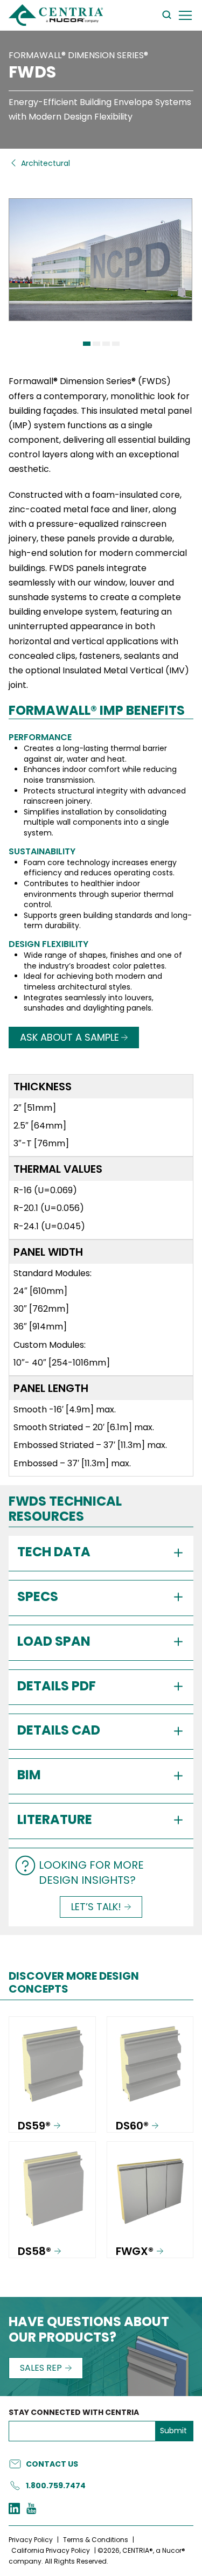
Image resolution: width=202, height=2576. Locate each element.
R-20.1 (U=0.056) (49, 1208)
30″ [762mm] (41, 1309)
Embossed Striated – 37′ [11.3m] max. (90, 1445)
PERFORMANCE (40, 737)
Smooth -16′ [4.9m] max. (65, 1409)
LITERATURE (55, 1819)
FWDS (32, 72)
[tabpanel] (101, 267)
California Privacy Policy (51, 2550)
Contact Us (52, 2464)
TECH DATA (54, 1552)
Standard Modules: (53, 1273)
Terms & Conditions (96, 2540)
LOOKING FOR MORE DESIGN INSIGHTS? (91, 1872)
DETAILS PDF (57, 1686)
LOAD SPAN (54, 1641)
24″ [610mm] (40, 1291)
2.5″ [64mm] (40, 1126)
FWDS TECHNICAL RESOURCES (65, 1510)
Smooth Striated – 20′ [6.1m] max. (84, 1427)
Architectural (46, 163)
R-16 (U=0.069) (45, 1190)
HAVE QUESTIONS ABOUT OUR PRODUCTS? (89, 2330)
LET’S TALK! (96, 1907)
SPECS (38, 1596)
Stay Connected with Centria (74, 2413)
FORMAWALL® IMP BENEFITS (97, 711)
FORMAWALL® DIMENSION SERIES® (78, 55)
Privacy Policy (31, 2540)
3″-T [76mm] (41, 1143)
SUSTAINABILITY (42, 851)
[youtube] (31, 2510)
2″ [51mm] (35, 1108)
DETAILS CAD (59, 1730)
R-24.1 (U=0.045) (49, 1226)
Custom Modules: (50, 1345)
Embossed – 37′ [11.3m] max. (72, 1463)
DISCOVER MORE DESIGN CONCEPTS (74, 1982)
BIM (29, 1775)
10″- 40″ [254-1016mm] (62, 1363)
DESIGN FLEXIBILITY (48, 944)
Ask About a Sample (69, 1037)
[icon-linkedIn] (14, 2510)
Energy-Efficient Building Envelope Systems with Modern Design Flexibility (100, 109)
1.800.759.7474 (56, 2486)
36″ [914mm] (40, 1327)
